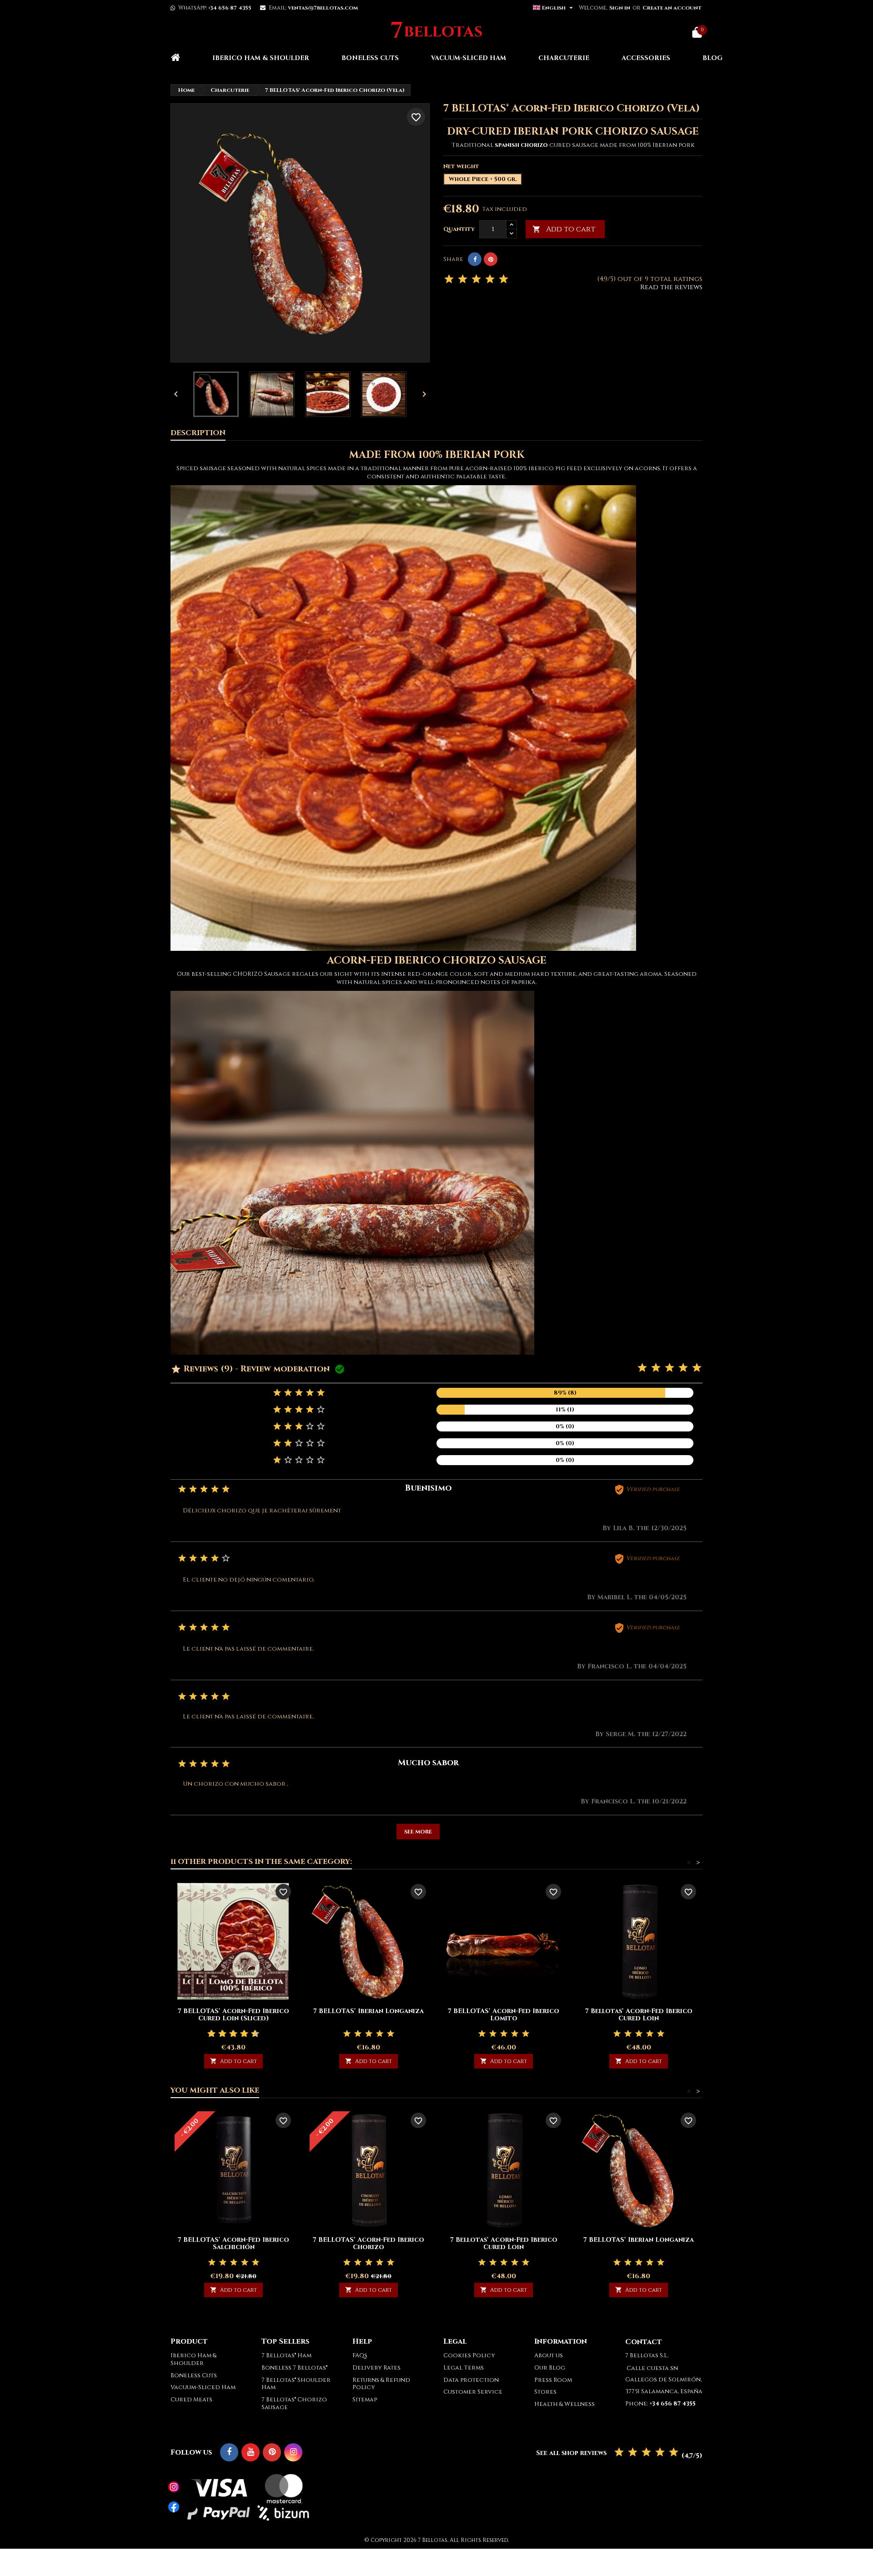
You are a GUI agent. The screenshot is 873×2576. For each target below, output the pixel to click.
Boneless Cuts (370, 58)
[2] (463, 279)
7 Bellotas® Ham (286, 2355)
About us (549, 2355)
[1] (449, 279)
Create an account (672, 8)
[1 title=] (642, 1368)
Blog (712, 58)
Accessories (646, 58)
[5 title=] (697, 1368)
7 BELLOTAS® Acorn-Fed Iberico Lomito (504, 2015)
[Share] (475, 259)
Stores (545, 2392)
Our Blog (550, 2368)
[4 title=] (683, 1368)
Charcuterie (564, 58)
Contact (644, 2342)
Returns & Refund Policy (381, 2384)
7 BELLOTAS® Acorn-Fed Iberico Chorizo (369, 2243)
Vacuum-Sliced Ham (469, 58)
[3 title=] (670, 1368)
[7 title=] (241, 2034)
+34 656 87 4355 (230, 8)
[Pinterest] (491, 259)
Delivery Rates (376, 2368)
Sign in (620, 8)
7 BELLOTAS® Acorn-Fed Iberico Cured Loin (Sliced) (233, 2015)
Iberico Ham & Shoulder (261, 58)
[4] (490, 279)
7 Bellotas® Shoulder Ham (296, 2384)
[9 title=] (251, 2034)
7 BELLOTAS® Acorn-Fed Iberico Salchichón (233, 2243)
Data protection (471, 2380)
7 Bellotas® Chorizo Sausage (294, 2403)
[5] (504, 279)
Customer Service (473, 2392)
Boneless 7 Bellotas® (294, 2368)
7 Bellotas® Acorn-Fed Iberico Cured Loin (639, 2015)
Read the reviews (671, 287)
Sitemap (365, 2400)
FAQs (360, 2355)
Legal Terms (464, 2368)
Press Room (553, 2380)
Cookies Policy (469, 2355)
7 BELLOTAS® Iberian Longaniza (369, 2011)
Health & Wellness (564, 2404)
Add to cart (564, 229)
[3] (476, 279)
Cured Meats (191, 2400)
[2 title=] (656, 1368)
